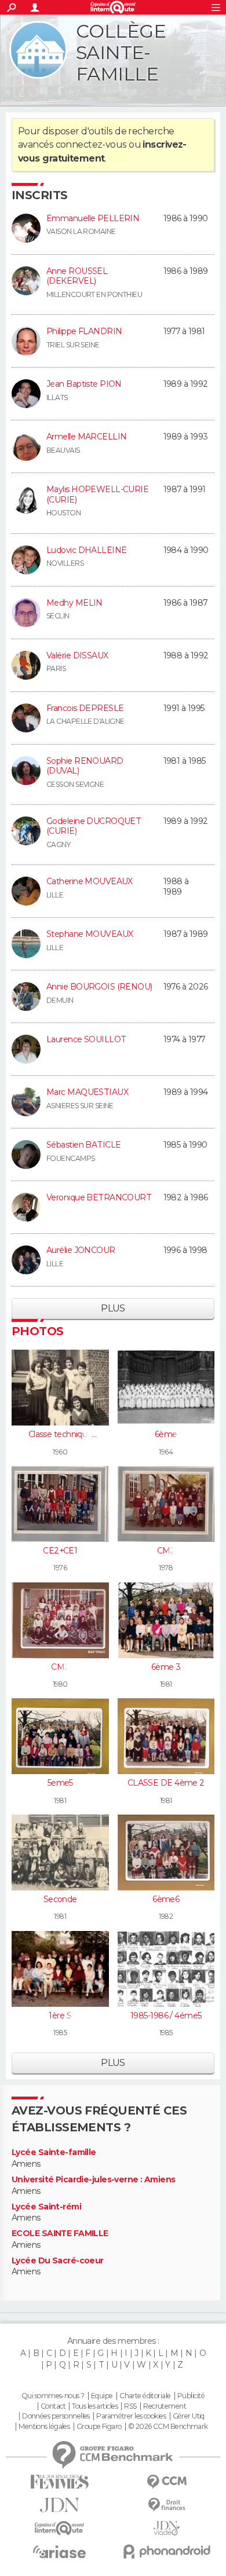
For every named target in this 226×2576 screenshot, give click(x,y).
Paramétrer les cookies (131, 2416)
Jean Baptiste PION (84, 384)
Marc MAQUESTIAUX (87, 1092)
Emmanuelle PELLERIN (93, 218)
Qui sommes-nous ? (53, 2396)
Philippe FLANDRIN (84, 331)
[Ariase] (59, 2552)
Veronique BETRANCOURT (99, 1197)
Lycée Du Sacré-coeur (58, 2261)
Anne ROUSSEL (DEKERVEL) (77, 276)
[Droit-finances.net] (167, 2505)
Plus (113, 1308)
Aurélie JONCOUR (81, 1250)
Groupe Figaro (99, 2427)
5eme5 (60, 1783)
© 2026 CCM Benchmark (168, 2427)
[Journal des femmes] (59, 2482)
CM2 (166, 1551)
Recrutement (165, 2406)
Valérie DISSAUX (77, 655)
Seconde (60, 1899)
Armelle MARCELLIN (86, 437)
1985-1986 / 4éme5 (166, 2016)
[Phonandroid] (167, 2551)
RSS (130, 2406)
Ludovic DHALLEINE (86, 550)
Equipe (102, 2396)
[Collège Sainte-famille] (38, 50)
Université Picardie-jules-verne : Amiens (94, 2180)
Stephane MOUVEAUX (90, 934)
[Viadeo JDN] (167, 2528)
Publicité (191, 2396)
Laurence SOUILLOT (86, 1039)
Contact (53, 2406)
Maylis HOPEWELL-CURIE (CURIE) (97, 494)
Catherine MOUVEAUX (90, 881)
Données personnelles (56, 2416)
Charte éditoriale (145, 2396)
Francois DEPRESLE (85, 708)
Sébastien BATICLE (83, 1145)
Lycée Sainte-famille (54, 2152)
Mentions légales (44, 2427)
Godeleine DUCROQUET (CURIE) (94, 826)
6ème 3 (166, 1667)
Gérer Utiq (189, 2416)
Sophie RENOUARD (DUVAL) (85, 766)
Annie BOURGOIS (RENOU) (99, 987)
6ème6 (166, 1899)
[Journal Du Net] (59, 2505)
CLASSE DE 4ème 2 (166, 1783)
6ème (166, 1434)
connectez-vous (91, 144)
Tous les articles (94, 2406)
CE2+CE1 (60, 1551)
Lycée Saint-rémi (46, 2207)
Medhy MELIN (74, 603)
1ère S (60, 2016)
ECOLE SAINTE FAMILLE (60, 2234)
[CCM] (167, 2482)
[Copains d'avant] (59, 2528)
